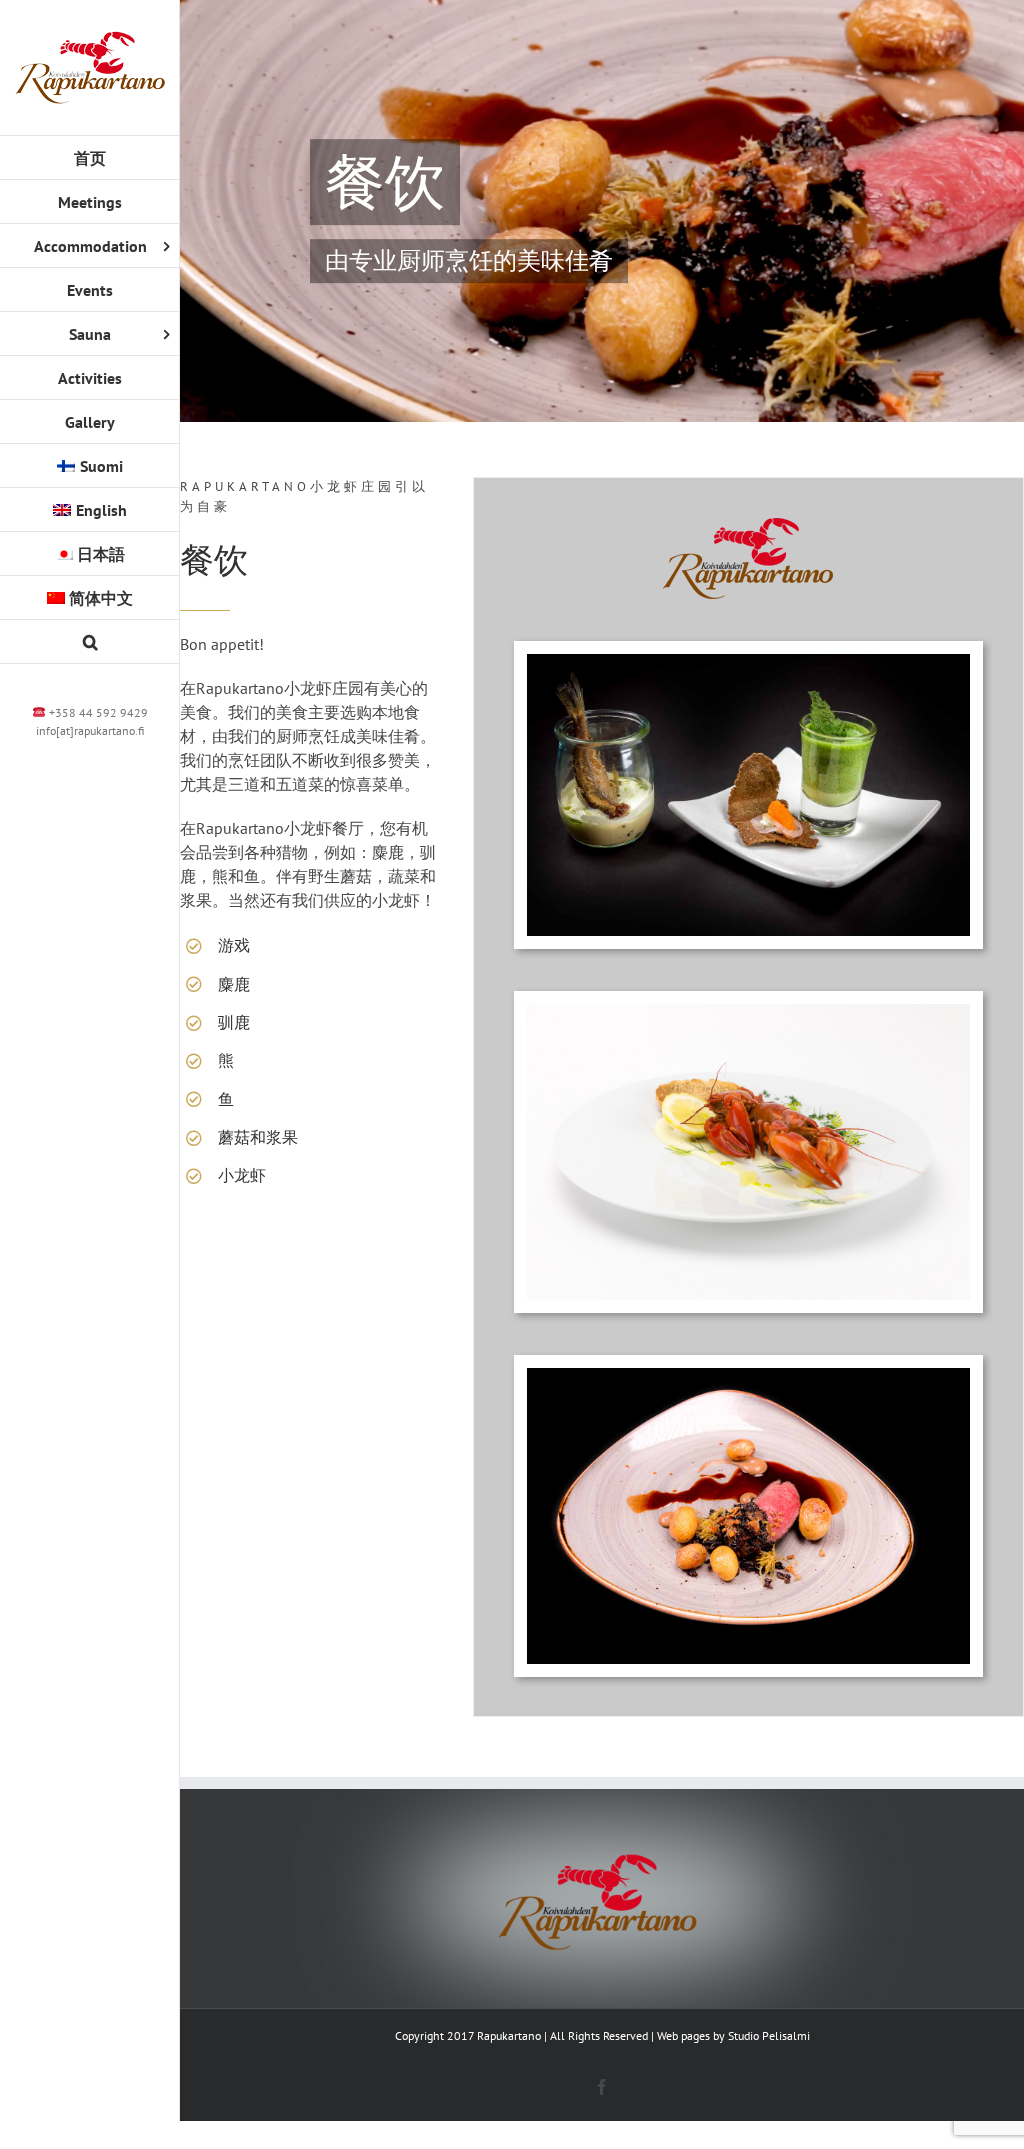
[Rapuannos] (748, 1012)
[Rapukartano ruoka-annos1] (748, 1376)
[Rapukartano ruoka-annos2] (748, 662)
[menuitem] (90, 466)
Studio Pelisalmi (769, 2035)
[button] (90, 642)
